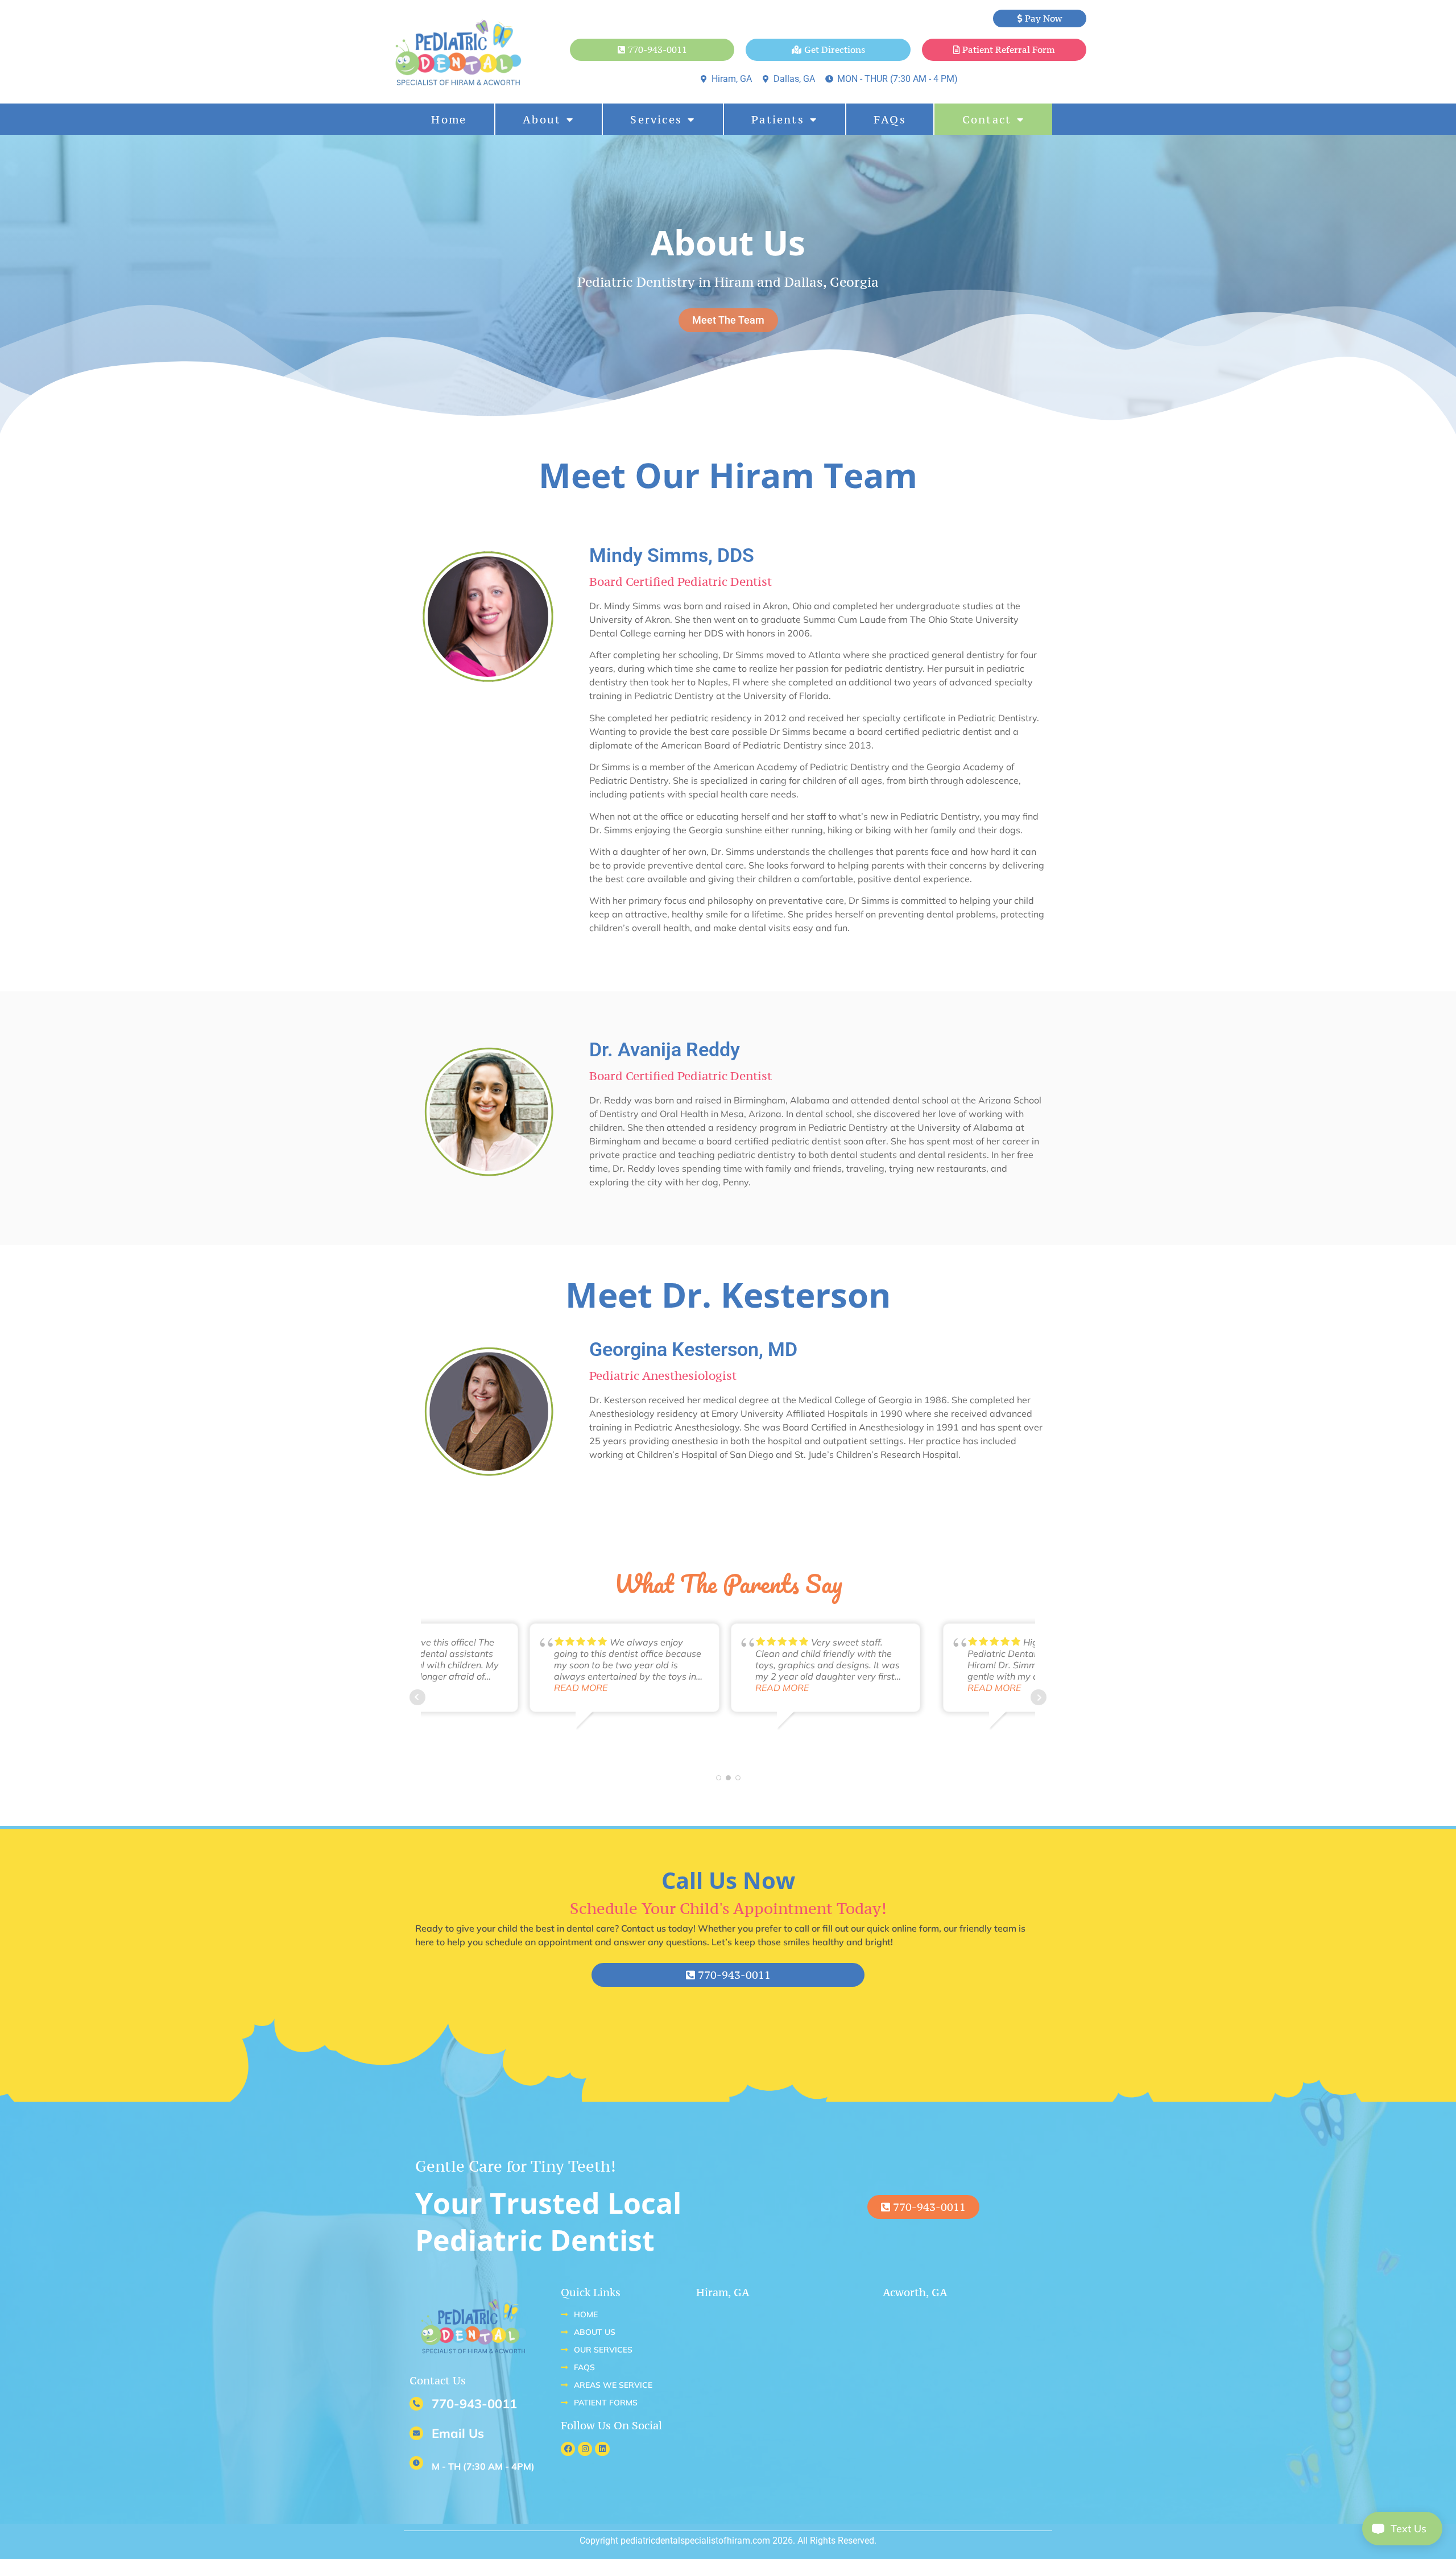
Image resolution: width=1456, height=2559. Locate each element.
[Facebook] (568, 2449)
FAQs (890, 119)
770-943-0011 (474, 2404)
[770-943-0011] (416, 2404)
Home (449, 119)
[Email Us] (416, 2433)
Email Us (458, 2433)
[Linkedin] (602, 2449)
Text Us (1401, 2529)
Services (656, 119)
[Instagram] (585, 2449)
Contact (987, 119)
